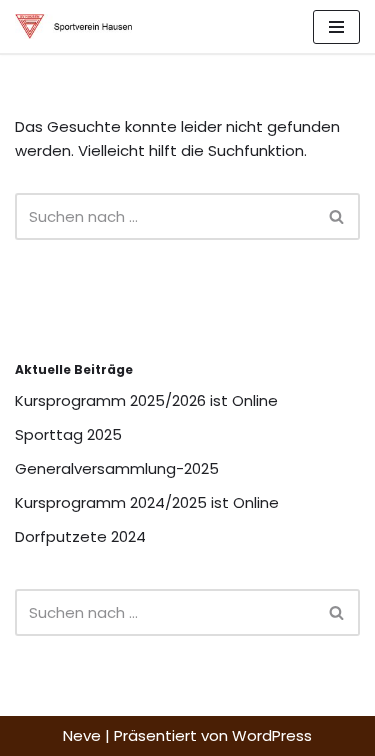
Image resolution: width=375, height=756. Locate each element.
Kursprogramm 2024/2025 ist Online (147, 502)
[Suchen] (337, 216)
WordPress (272, 735)
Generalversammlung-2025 (117, 468)
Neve (82, 735)
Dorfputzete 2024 (80, 536)
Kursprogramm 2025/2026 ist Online (146, 400)
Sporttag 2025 (68, 434)
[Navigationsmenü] (336, 27)
